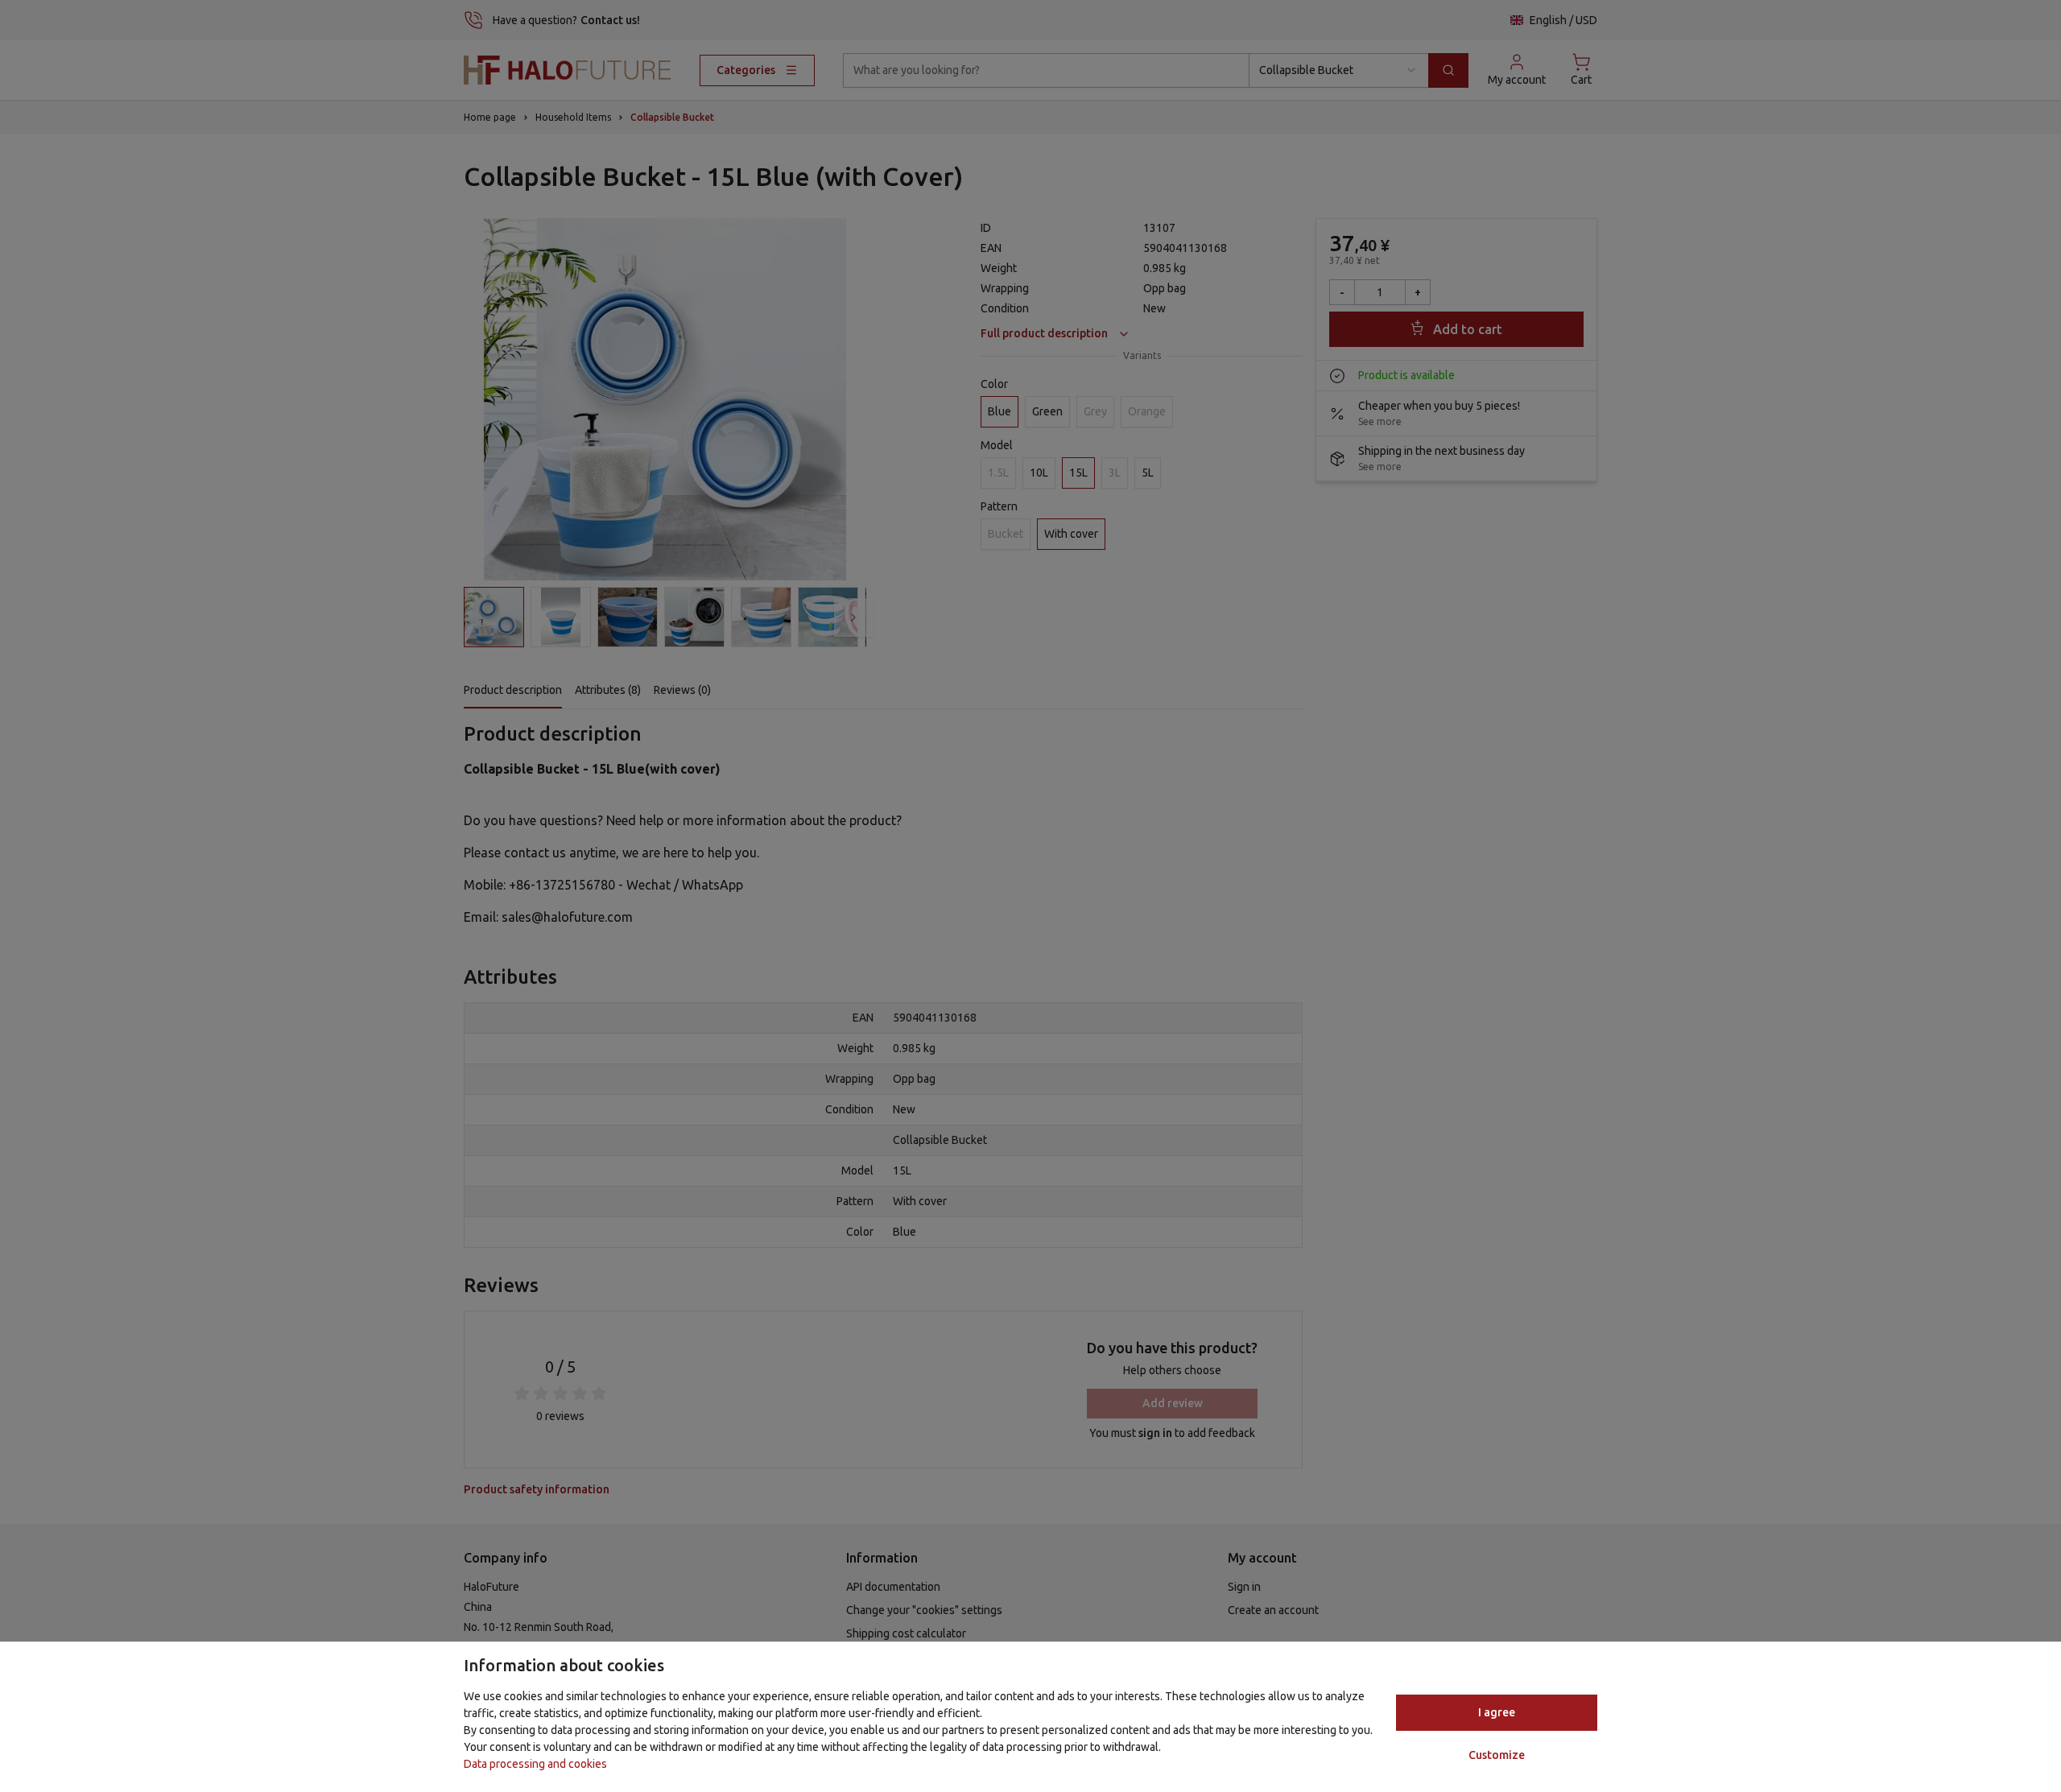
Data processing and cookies (535, 1764)
